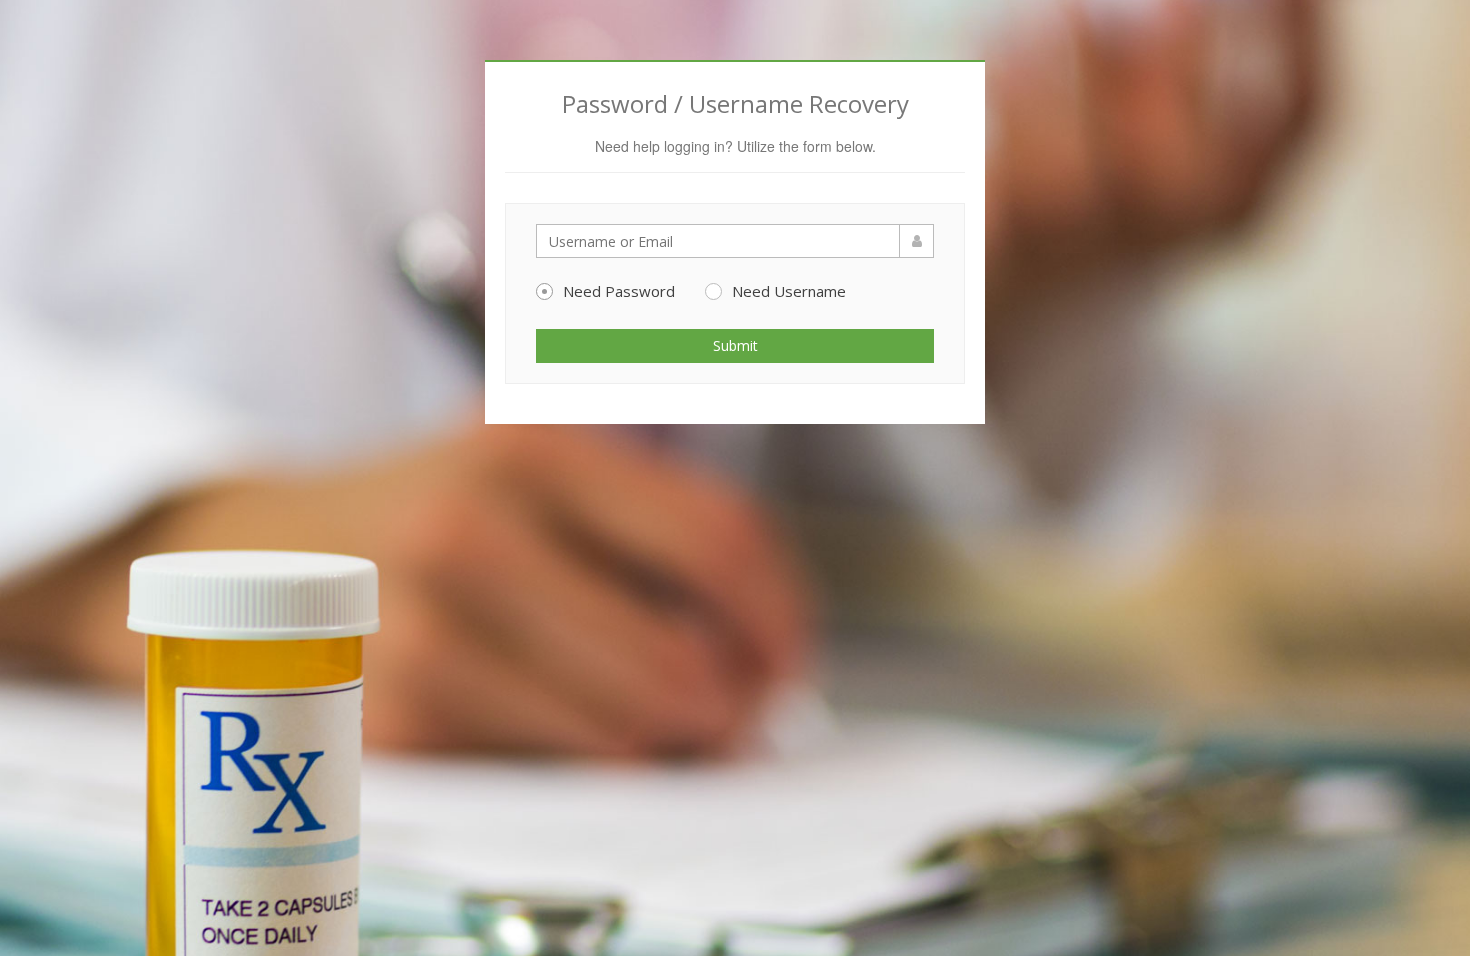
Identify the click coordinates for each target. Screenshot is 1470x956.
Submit (735, 345)
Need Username (789, 291)
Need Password (619, 291)
